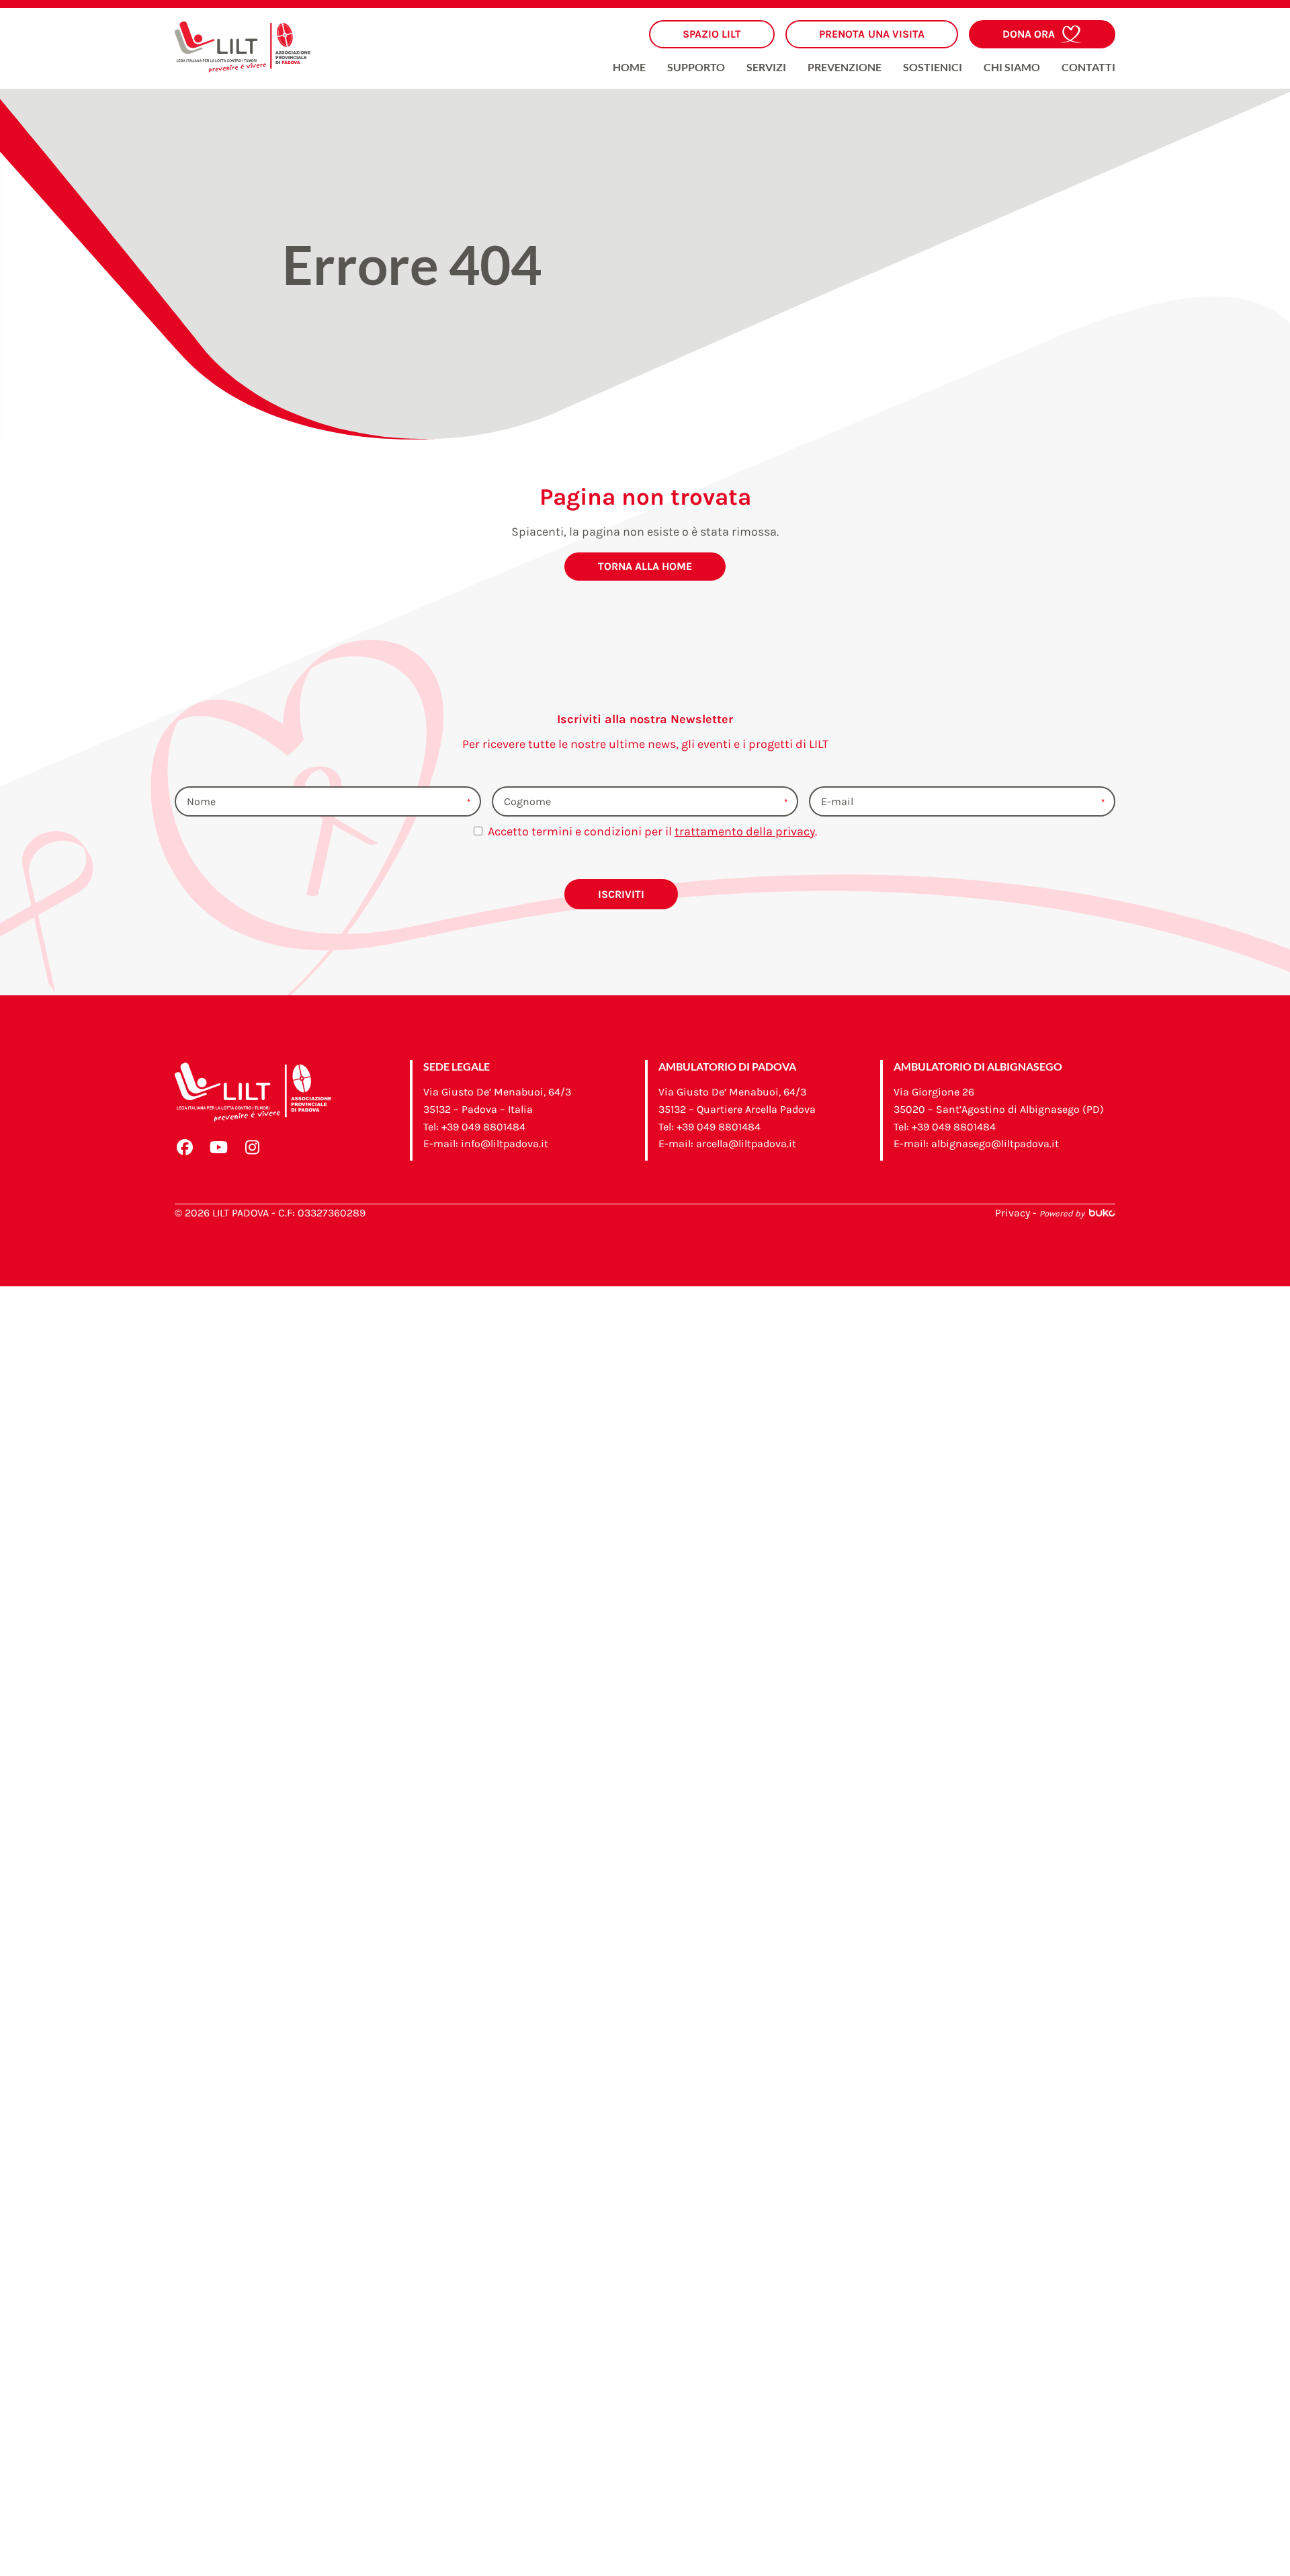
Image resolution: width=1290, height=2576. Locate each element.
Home (629, 68)
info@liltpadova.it (505, 1144)
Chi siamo (1012, 68)
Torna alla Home (645, 566)
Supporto (696, 68)
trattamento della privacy (745, 831)
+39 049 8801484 (483, 1127)
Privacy (1013, 1213)
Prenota (872, 34)
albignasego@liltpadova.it (995, 1144)
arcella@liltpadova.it (746, 1144)
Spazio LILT (712, 34)
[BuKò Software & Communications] (1101, 1213)
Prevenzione (845, 68)
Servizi (766, 68)
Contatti (1088, 68)
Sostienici (933, 68)
